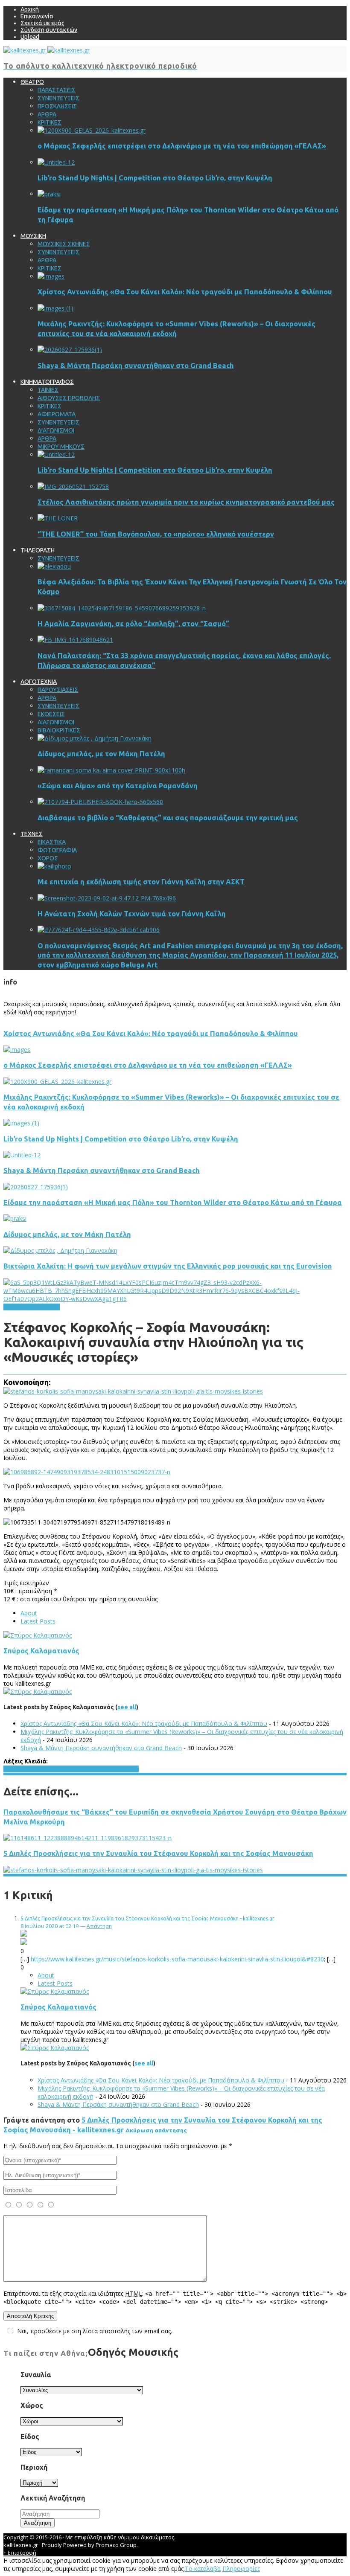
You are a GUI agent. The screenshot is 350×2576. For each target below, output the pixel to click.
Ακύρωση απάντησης (156, 2130)
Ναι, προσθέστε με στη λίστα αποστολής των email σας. (95, 2331)
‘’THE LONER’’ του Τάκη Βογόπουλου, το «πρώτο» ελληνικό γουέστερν (156, 534)
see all (127, 1707)
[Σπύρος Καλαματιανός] (38, 1635)
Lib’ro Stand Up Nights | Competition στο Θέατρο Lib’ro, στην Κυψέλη (155, 178)
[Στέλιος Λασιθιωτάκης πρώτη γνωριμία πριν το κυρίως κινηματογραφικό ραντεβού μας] (73, 486)
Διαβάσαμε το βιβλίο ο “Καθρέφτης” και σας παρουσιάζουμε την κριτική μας (168, 818)
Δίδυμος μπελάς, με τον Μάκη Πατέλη (101, 754)
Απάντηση (99, 1926)
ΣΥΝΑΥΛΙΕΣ (44, 1307)
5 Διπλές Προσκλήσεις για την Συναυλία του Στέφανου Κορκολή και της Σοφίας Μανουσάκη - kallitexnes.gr (147, 1918)
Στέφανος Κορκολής (111, 1769)
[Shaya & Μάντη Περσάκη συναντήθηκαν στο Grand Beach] (70, 350)
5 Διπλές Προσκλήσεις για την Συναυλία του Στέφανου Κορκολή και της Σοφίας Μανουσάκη (158, 1853)
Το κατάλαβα (203, 2569)
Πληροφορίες (241, 2569)
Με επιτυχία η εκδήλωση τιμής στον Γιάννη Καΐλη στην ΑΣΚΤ (141, 882)
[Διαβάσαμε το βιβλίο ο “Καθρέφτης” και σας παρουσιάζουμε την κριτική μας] (100, 802)
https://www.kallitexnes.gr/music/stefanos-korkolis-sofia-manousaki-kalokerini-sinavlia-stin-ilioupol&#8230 (177, 1959)
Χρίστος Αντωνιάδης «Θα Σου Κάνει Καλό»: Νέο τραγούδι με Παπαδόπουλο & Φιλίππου (185, 292)
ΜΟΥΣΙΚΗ (16, 1307)
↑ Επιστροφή (20, 2553)
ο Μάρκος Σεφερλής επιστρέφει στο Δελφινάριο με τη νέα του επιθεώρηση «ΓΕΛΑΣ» (182, 146)
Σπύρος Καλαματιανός (41, 1651)
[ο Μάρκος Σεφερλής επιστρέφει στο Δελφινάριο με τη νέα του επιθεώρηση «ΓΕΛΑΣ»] (92, 130)
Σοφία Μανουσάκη (58, 1769)
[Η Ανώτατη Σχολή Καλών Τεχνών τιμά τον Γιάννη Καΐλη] (107, 898)
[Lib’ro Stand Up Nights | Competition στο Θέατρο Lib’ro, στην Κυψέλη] (56, 162)
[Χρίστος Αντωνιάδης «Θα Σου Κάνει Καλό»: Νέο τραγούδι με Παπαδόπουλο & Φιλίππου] (51, 276)
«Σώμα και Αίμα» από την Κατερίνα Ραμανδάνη (118, 786)
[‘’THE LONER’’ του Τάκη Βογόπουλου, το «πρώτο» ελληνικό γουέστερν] (58, 518)
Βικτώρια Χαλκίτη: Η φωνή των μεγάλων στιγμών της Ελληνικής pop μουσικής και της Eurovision (168, 1266)
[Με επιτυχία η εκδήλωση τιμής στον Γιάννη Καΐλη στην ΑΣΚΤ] (54, 866)
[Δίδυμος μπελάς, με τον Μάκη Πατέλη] (95, 738)
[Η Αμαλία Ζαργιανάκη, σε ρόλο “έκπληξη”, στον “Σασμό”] (122, 608)
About (29, 1613)
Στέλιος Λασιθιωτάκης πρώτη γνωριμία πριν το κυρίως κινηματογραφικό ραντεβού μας (186, 502)
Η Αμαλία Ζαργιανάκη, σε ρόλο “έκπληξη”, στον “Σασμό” (133, 624)
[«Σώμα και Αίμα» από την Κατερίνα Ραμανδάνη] (111, 770)
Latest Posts (38, 1621)
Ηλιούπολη (18, 1769)
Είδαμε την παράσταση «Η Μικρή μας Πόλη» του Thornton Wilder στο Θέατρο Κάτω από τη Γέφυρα (173, 1202)
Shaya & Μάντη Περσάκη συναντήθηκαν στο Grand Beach (136, 366)
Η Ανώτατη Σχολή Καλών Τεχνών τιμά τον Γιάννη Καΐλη (132, 914)
